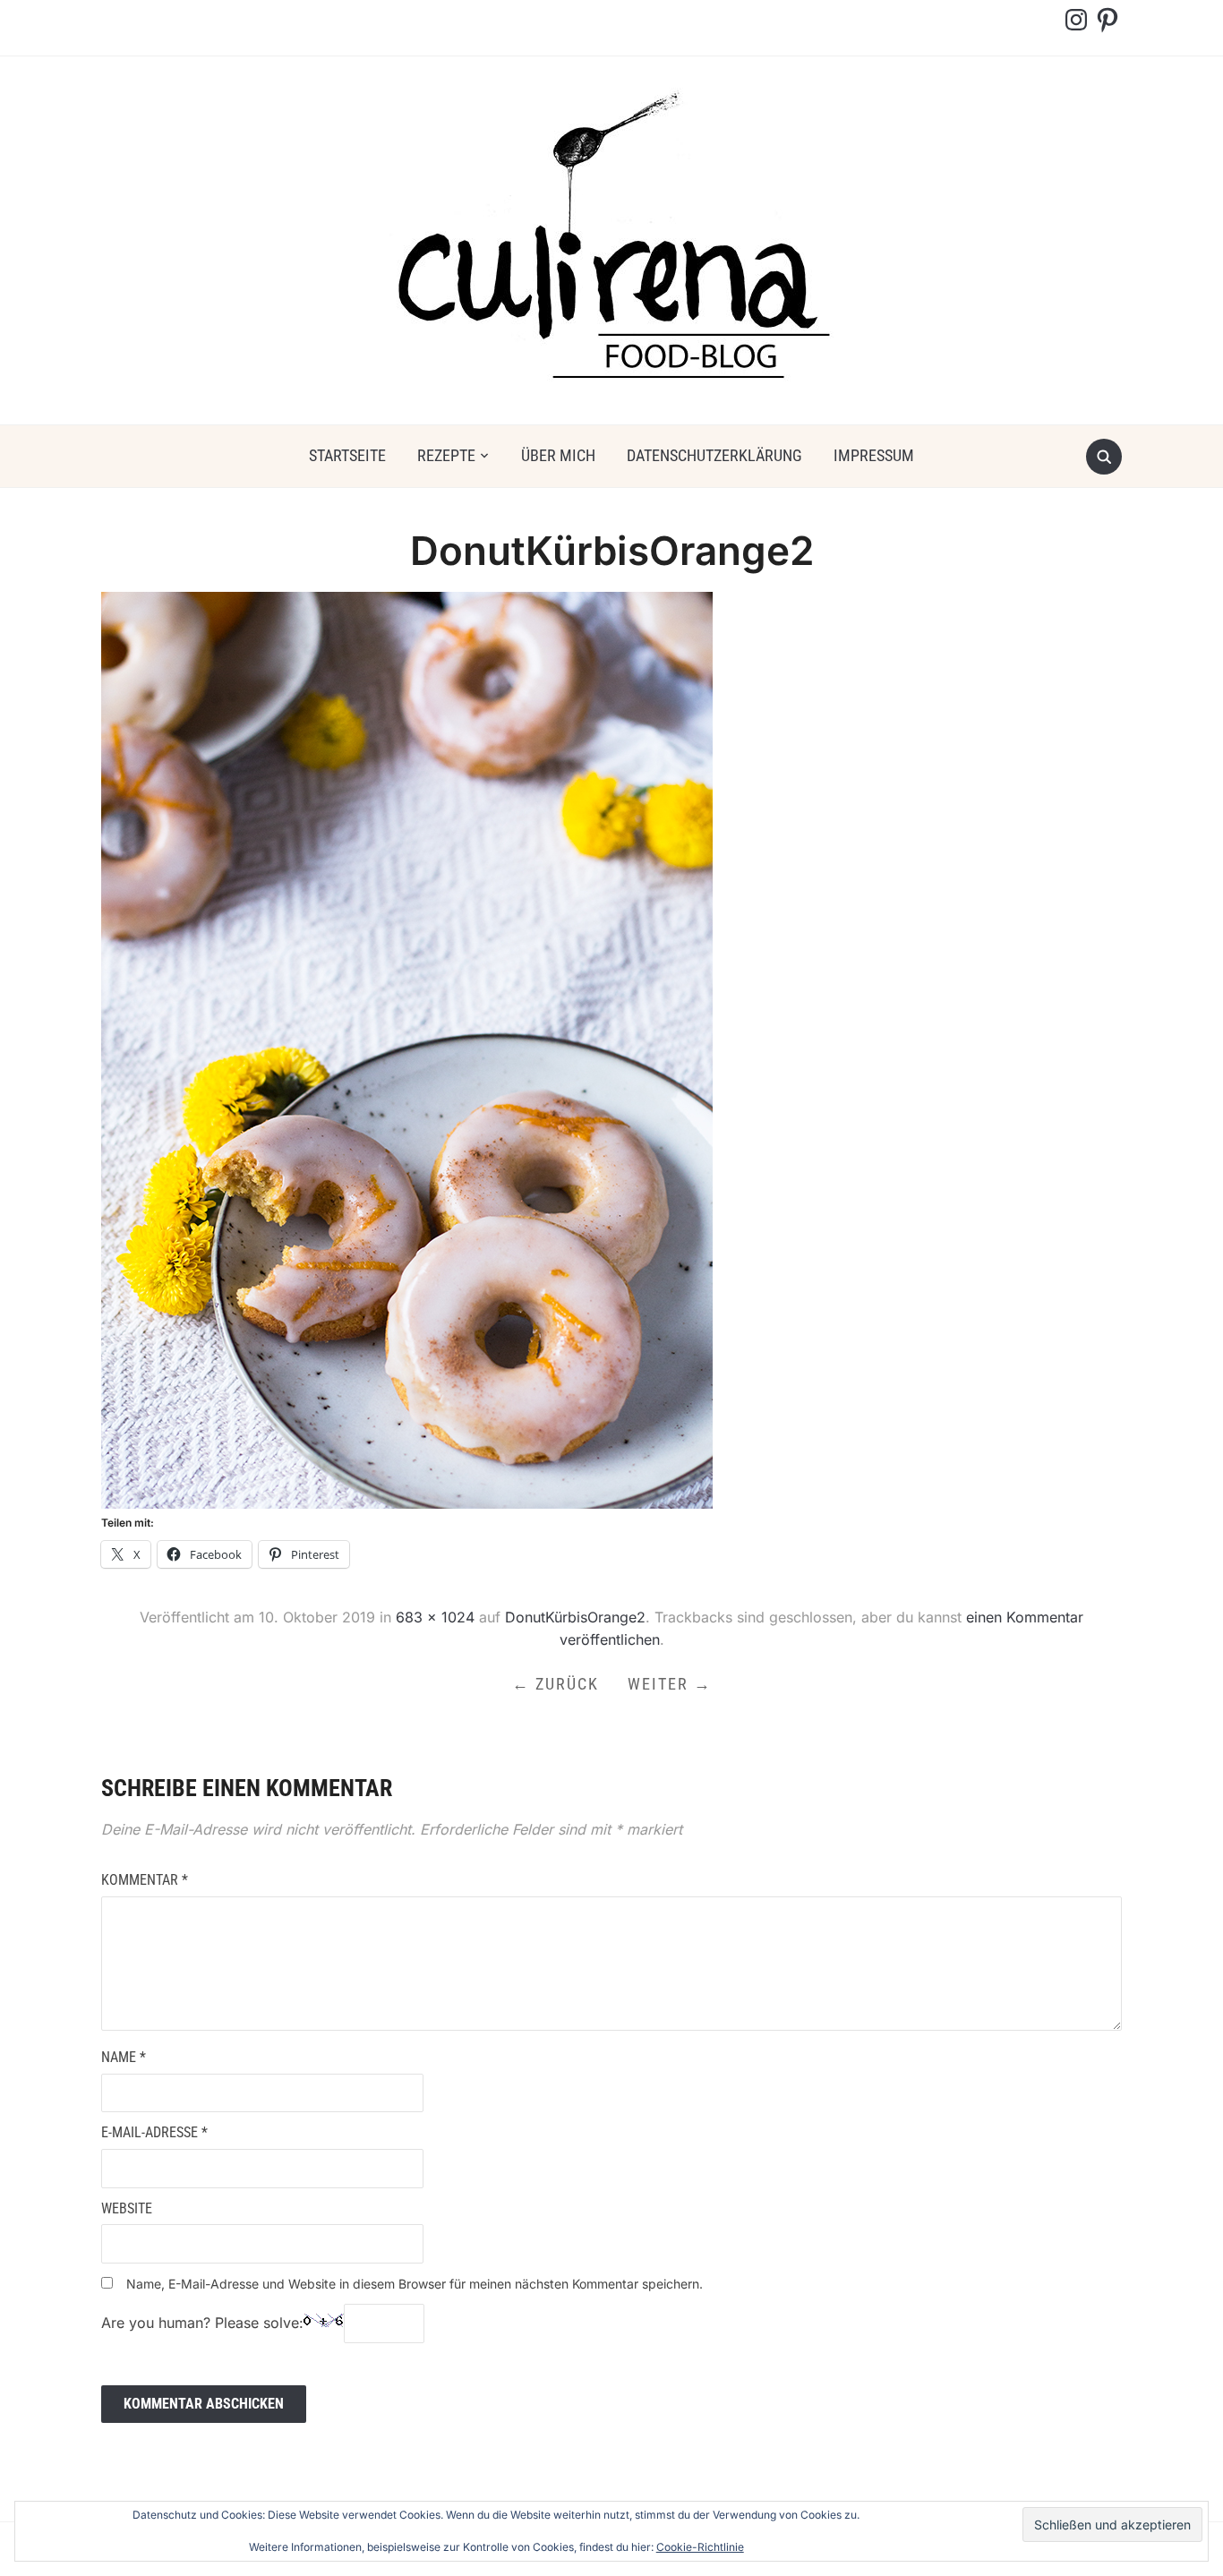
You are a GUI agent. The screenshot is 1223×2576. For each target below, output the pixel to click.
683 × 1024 (435, 1617)
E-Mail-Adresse (154, 2132)
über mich (558, 455)
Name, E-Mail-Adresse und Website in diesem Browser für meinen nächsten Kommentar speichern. (415, 2284)
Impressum (874, 455)
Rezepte (446, 455)
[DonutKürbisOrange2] (407, 1049)
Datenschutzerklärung (714, 455)
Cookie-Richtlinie (700, 2547)
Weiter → (670, 1684)
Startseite (347, 455)
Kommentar (145, 1880)
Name (124, 2057)
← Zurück (556, 1684)
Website (127, 2208)
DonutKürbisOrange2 (575, 1617)
